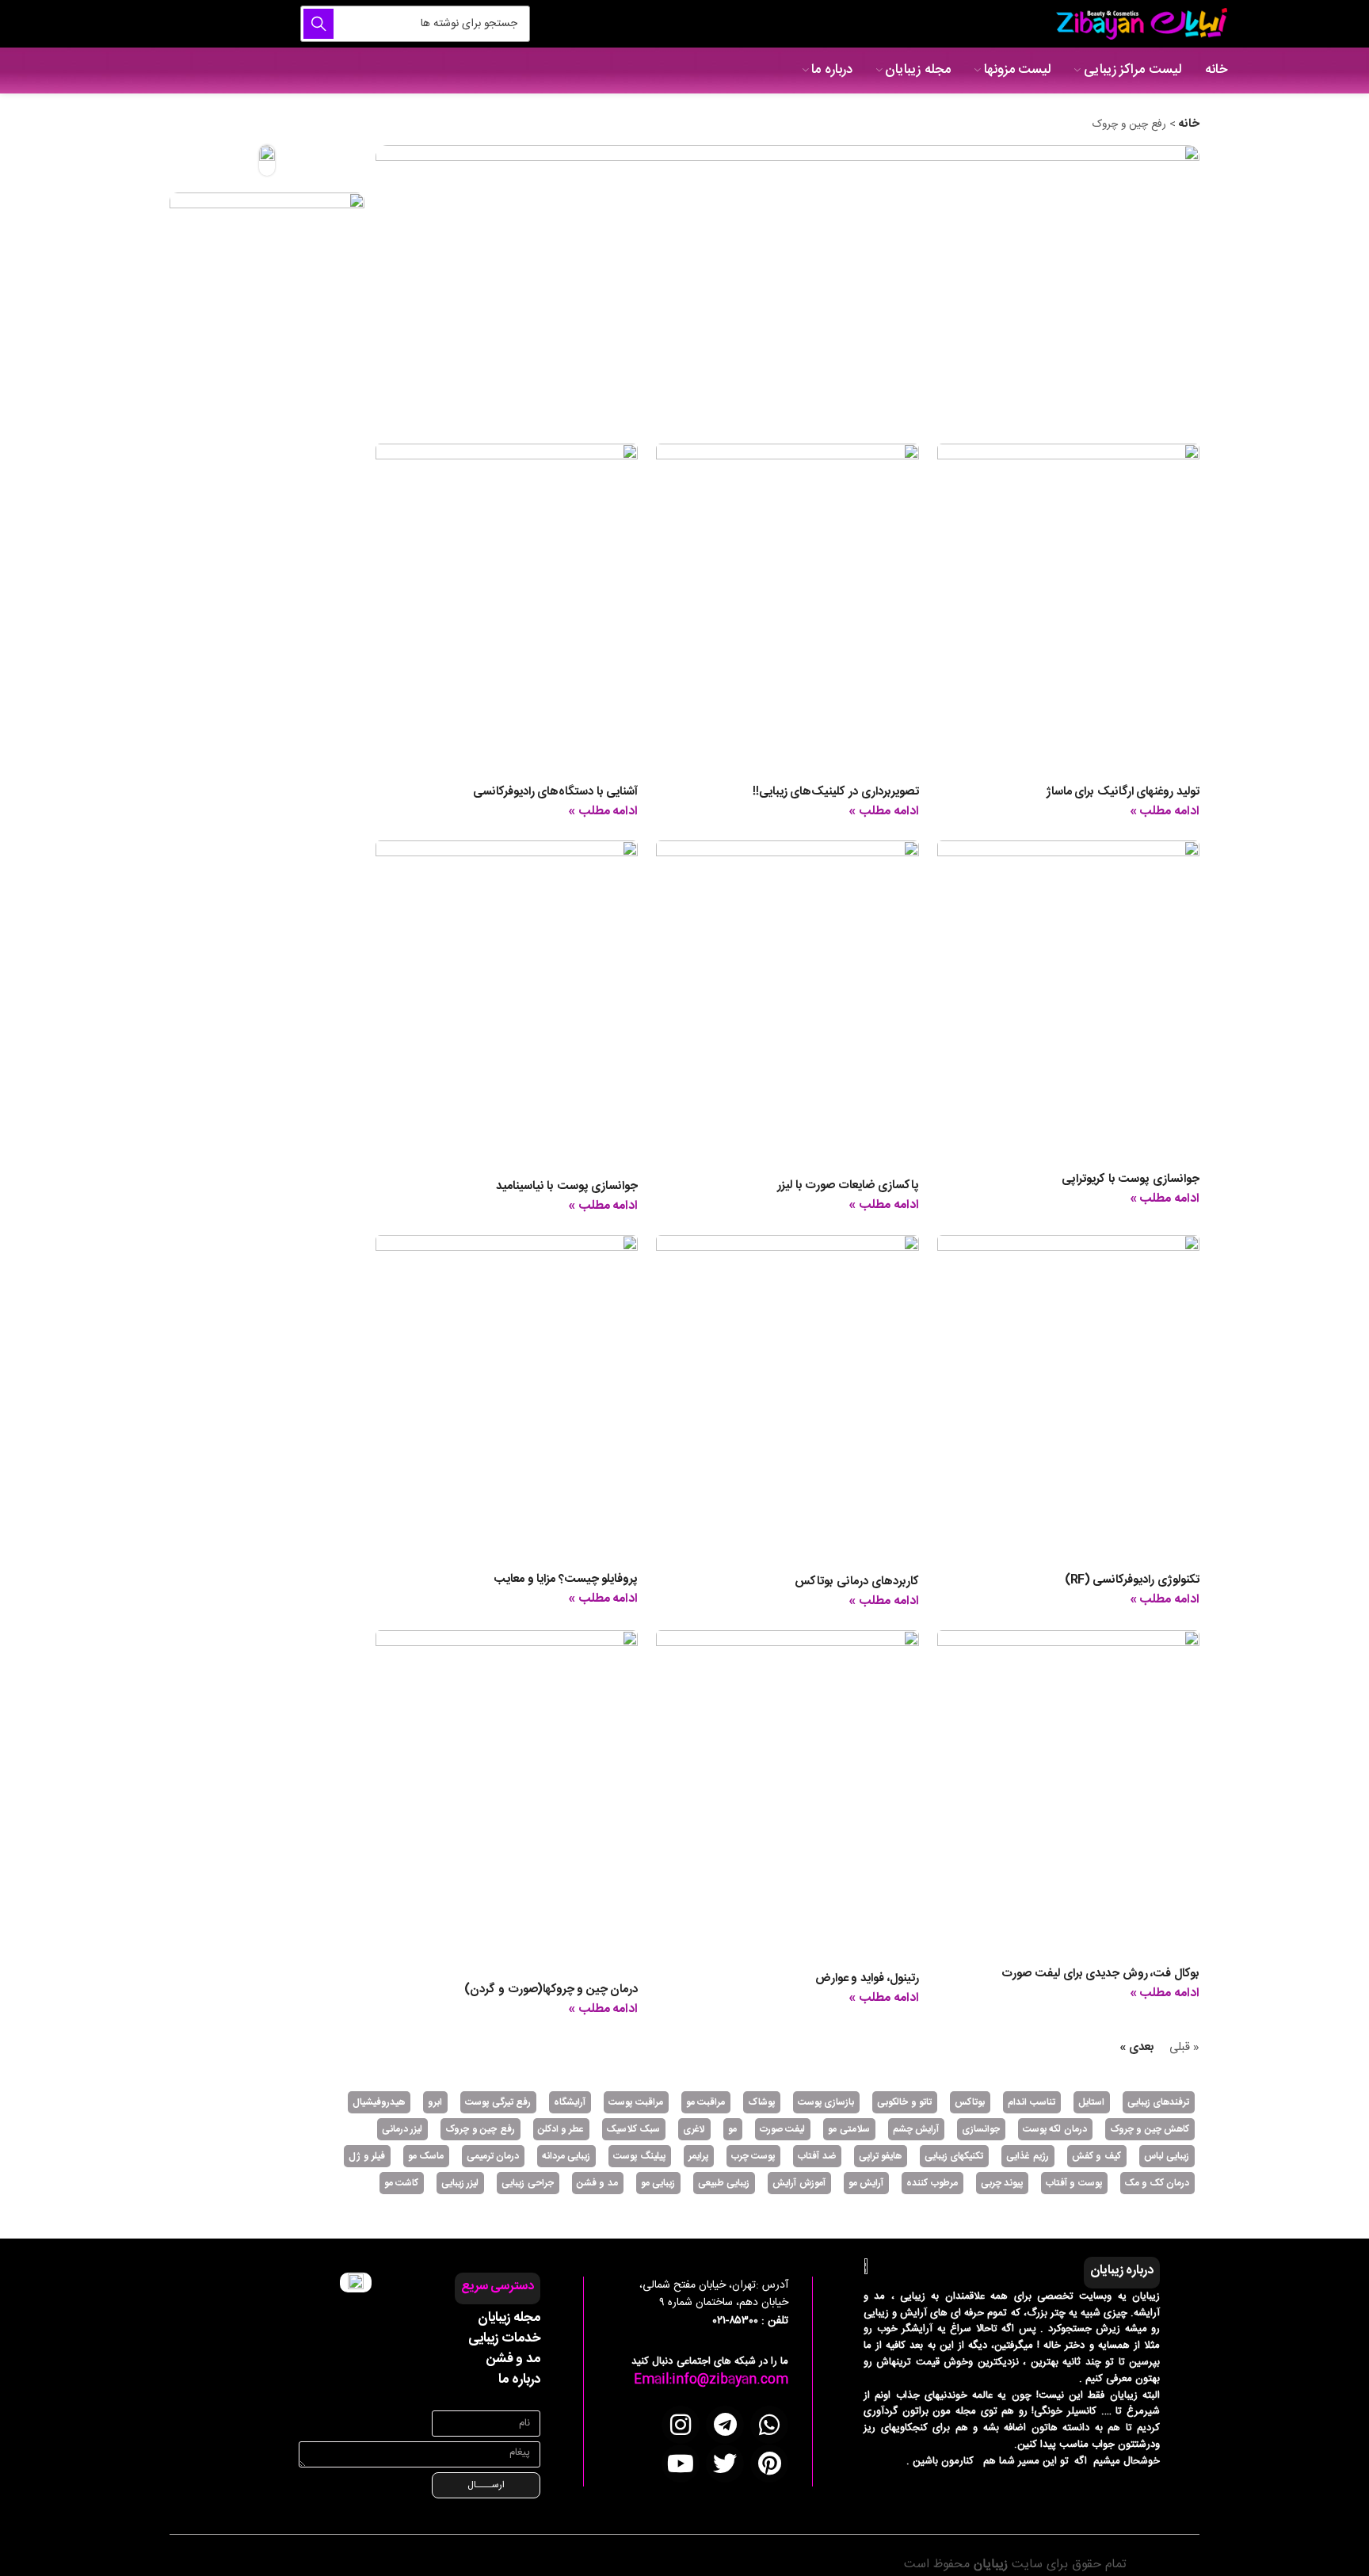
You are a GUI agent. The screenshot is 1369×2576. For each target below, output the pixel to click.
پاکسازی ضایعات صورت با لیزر (848, 1185)
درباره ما (519, 2380)
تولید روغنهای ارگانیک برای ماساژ (1123, 792)
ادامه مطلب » (1165, 812)
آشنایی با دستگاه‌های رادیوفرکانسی (556, 792)
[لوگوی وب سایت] (1139, 24)
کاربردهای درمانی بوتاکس (856, 1581)
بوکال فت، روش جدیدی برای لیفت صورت (1100, 1974)
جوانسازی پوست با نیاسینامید (567, 1186)
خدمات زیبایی (504, 2338)
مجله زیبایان (509, 2318)
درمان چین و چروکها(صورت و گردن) (551, 1989)
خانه (1189, 124)
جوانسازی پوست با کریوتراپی (1131, 1179)
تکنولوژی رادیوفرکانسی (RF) (1132, 1580)
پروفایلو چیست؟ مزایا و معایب (566, 1579)
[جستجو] (318, 24)
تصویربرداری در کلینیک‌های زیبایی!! (836, 792)
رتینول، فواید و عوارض (867, 1978)
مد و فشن (513, 2359)
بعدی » (1137, 2047)
